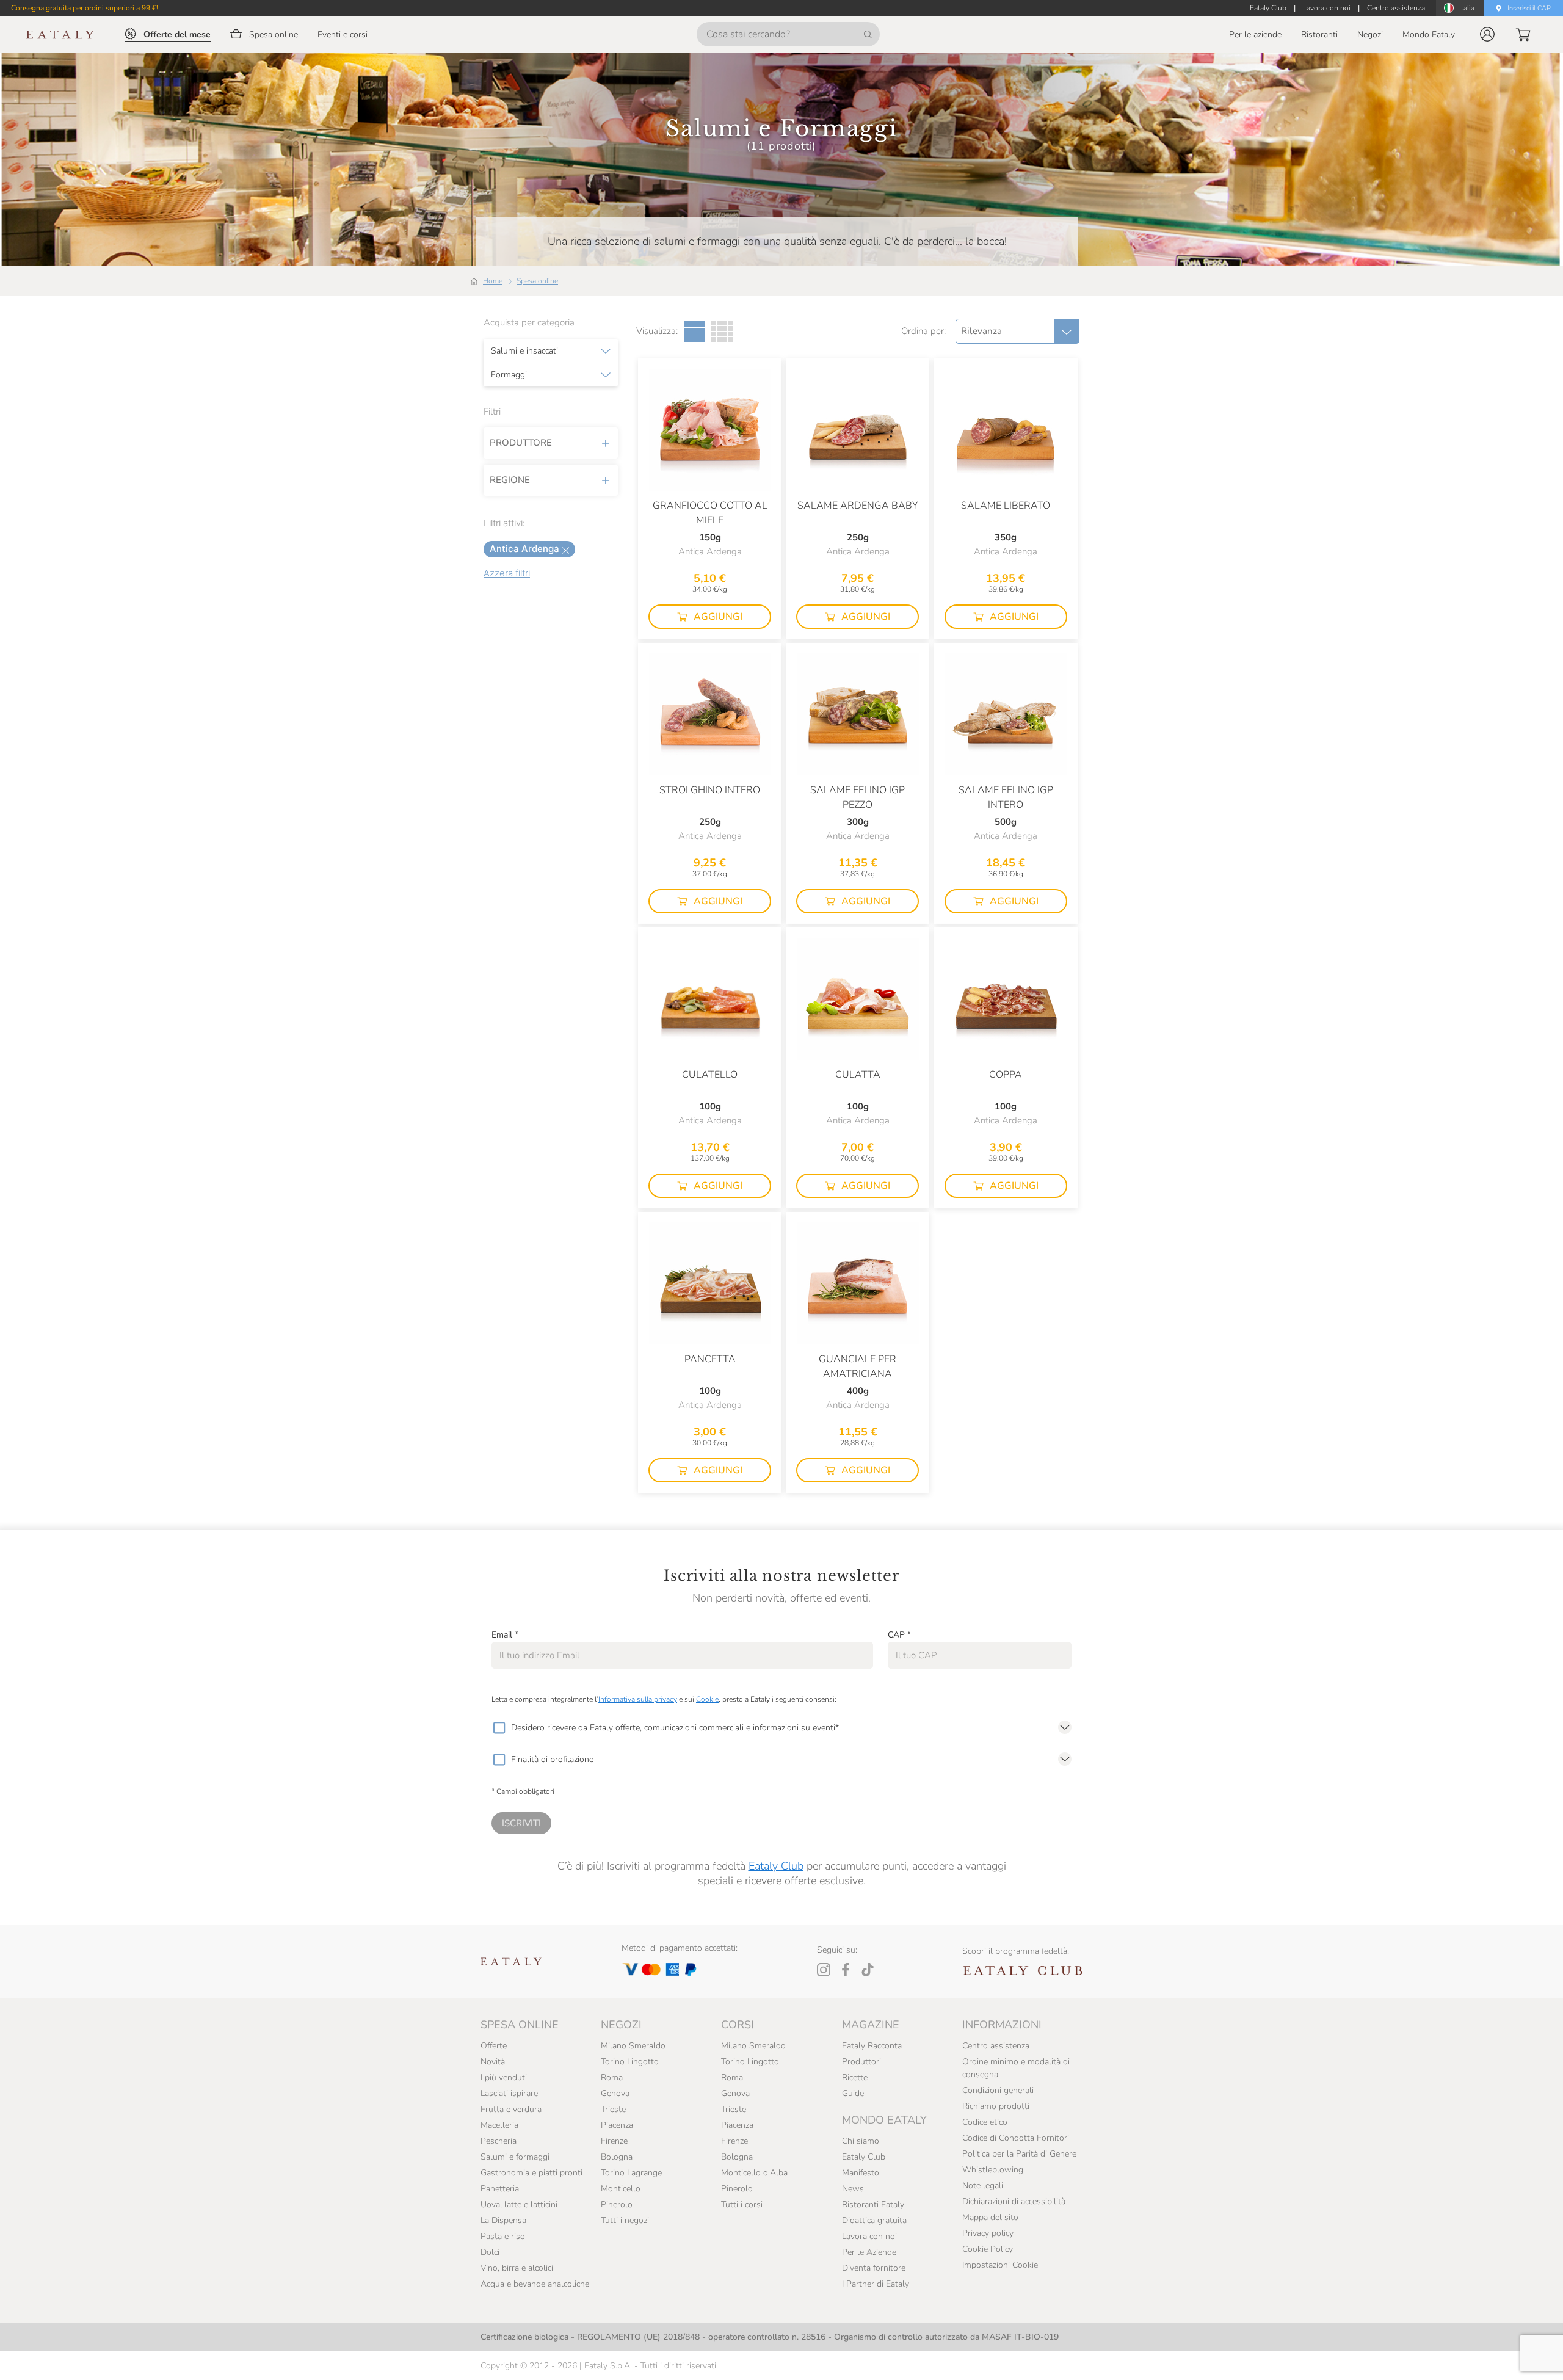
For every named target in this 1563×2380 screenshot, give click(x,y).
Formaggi (509, 375)
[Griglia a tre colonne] (694, 331)
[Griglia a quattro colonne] (722, 331)
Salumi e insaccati (524, 351)
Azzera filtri (507, 573)
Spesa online (537, 281)
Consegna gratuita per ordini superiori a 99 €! (85, 8)
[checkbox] (499, 1728)
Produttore (521, 443)
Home (493, 281)
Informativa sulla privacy (638, 1699)
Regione (510, 480)
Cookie (707, 1699)
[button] (1487, 34)
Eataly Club (776, 1866)
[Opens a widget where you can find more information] (54, 2359)
